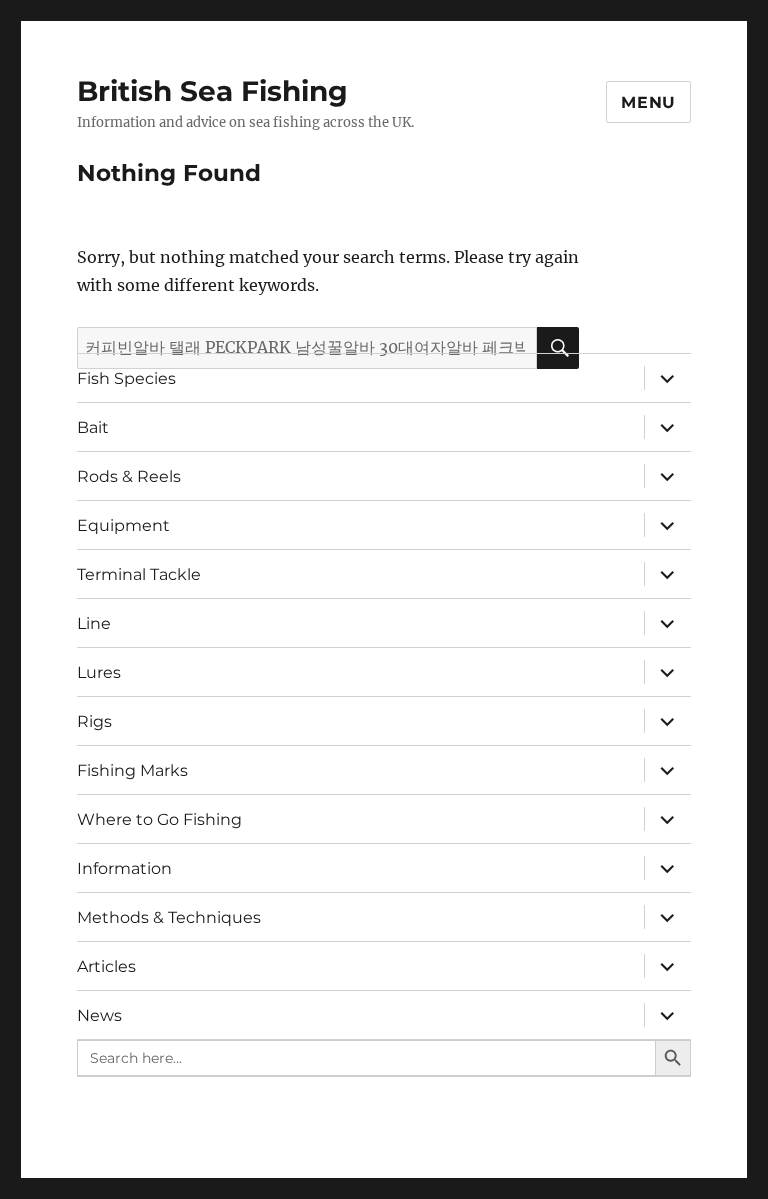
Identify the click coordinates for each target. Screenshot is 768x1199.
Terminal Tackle (139, 574)
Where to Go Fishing (159, 819)
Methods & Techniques (169, 917)
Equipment (123, 525)
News (99, 1015)
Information (124, 868)
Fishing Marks (132, 770)
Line (94, 623)
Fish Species (126, 378)
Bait (93, 427)
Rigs (94, 721)
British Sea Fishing (212, 91)
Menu (648, 102)
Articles (106, 966)
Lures (99, 672)
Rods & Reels (129, 476)
